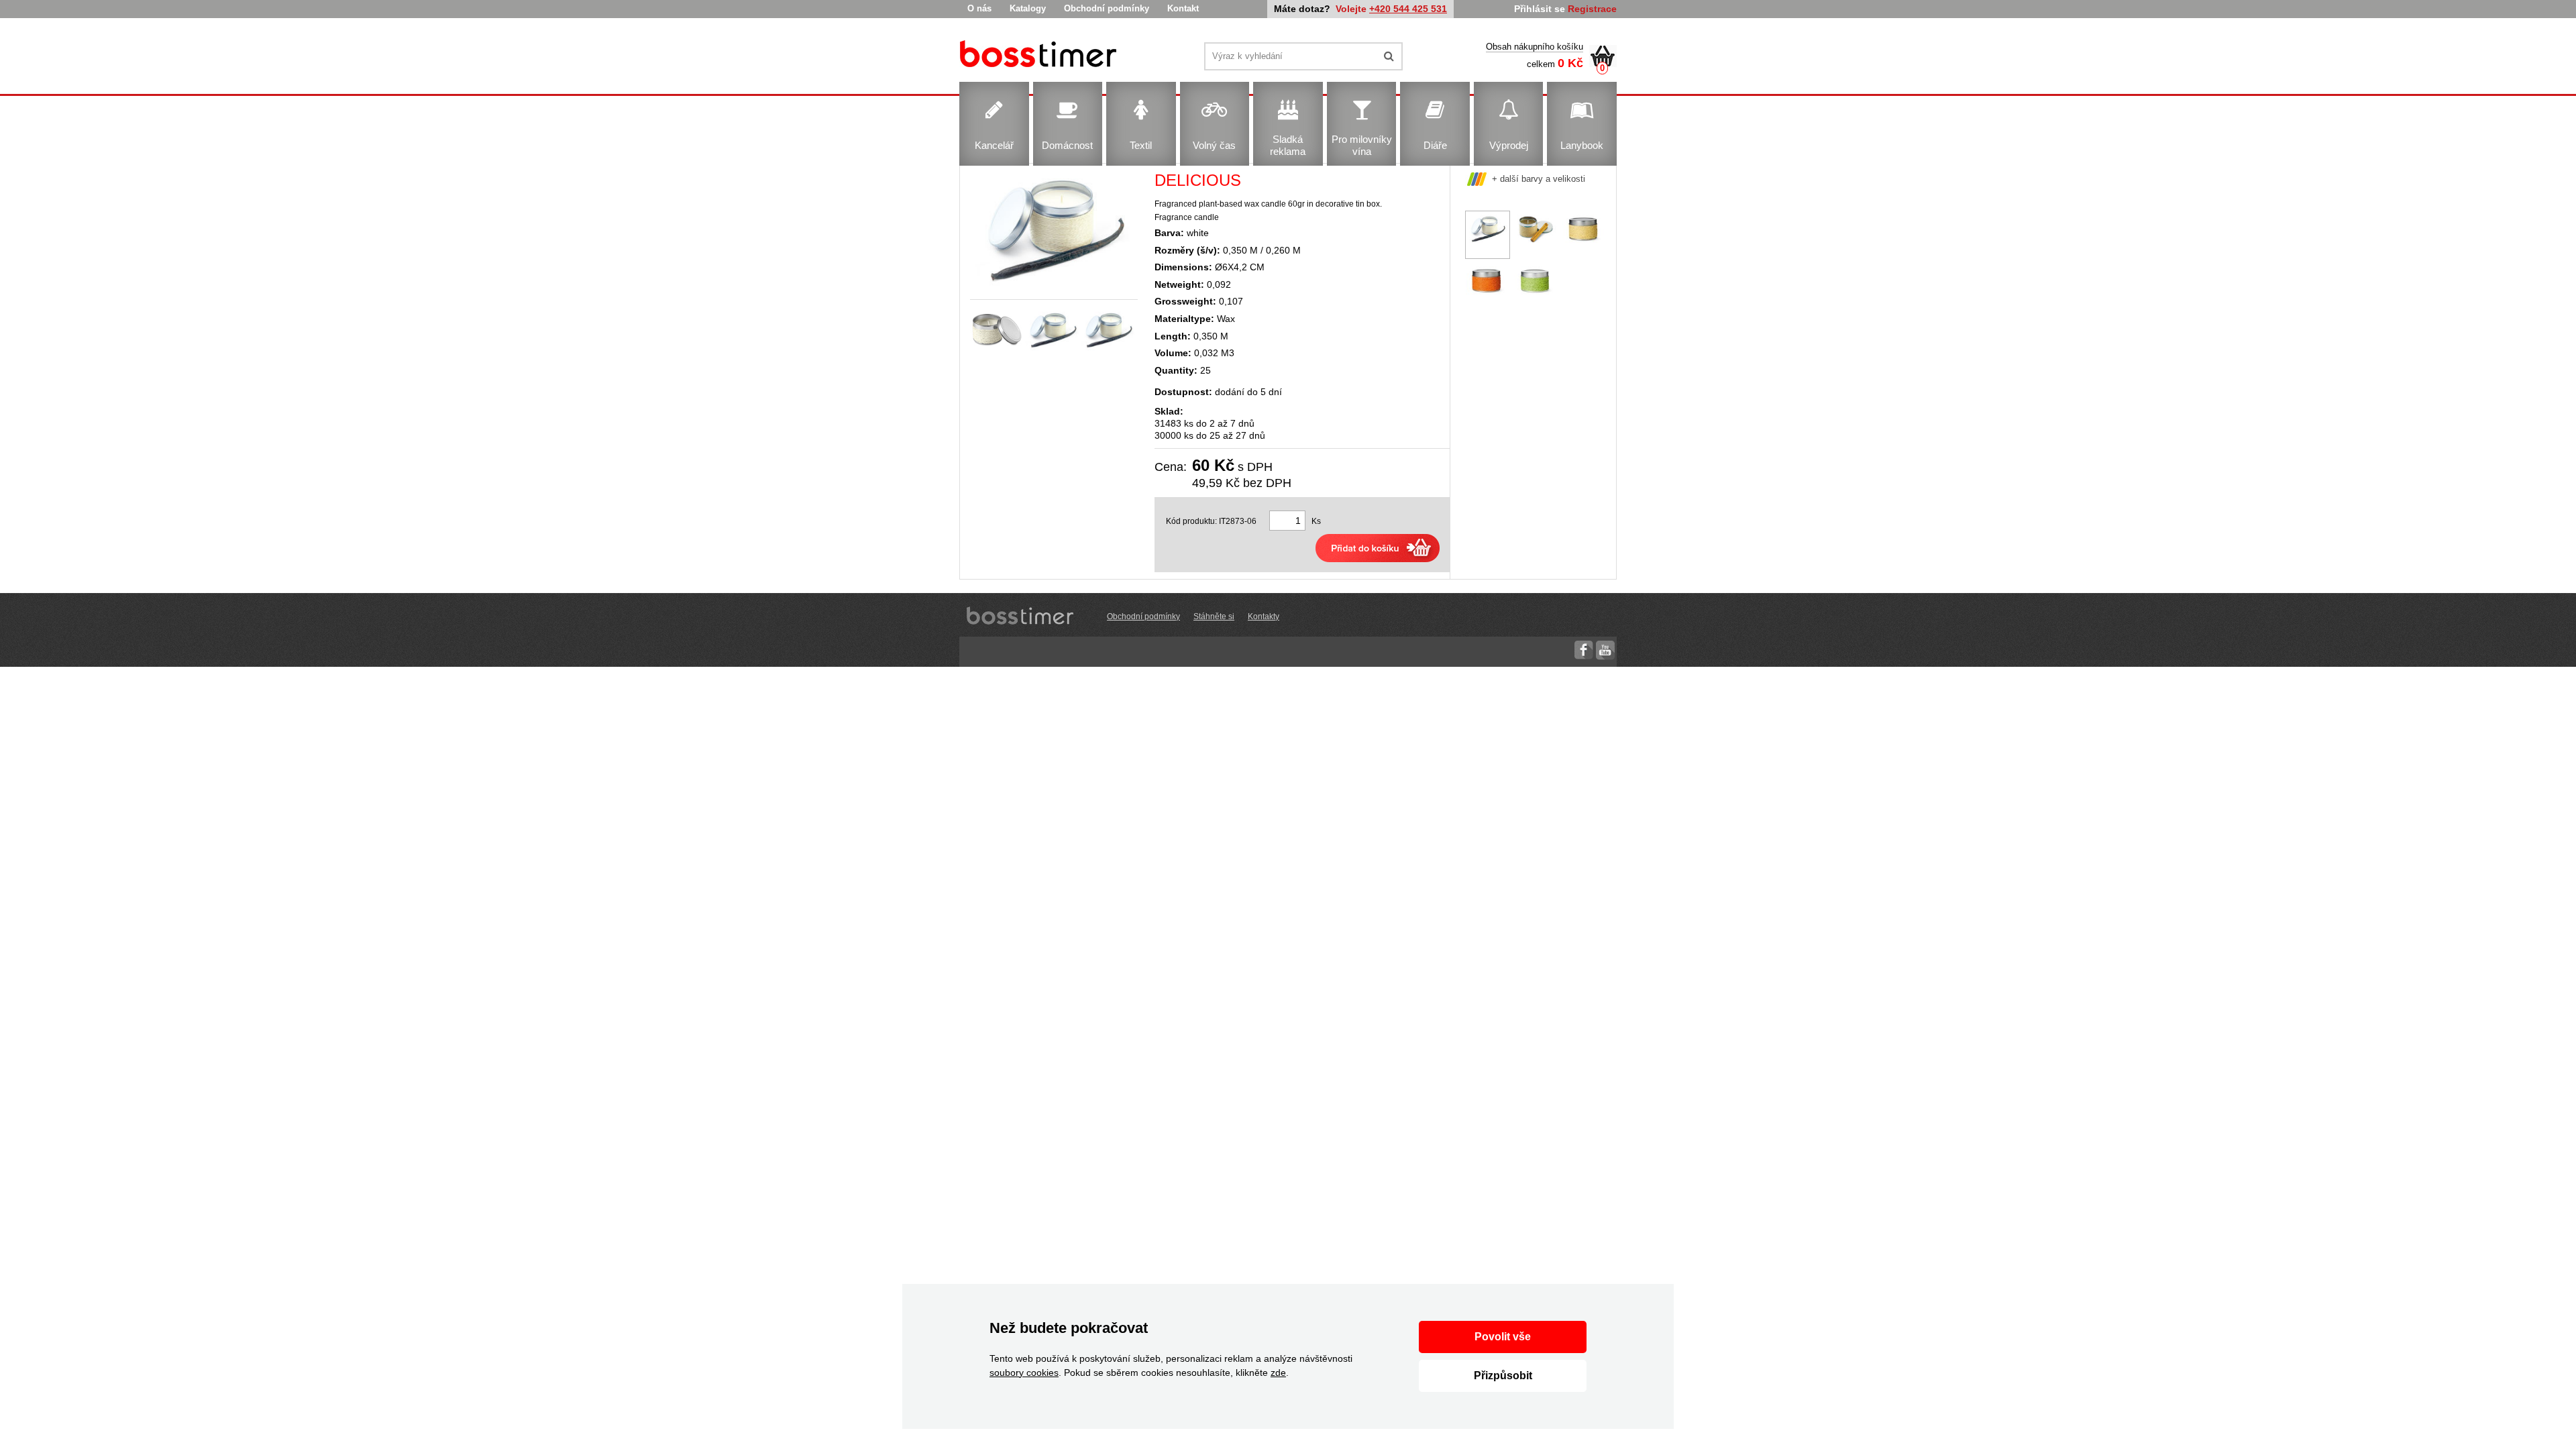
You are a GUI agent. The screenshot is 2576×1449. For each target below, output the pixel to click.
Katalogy (1028, 8)
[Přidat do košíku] (1378, 548)
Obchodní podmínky (1107, 8)
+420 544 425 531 (1408, 9)
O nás (979, 8)
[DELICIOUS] (1040, 56)
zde (1278, 1373)
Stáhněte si (1214, 616)
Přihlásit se (1540, 9)
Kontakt (1183, 8)
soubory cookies (1024, 1373)
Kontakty (1264, 616)
